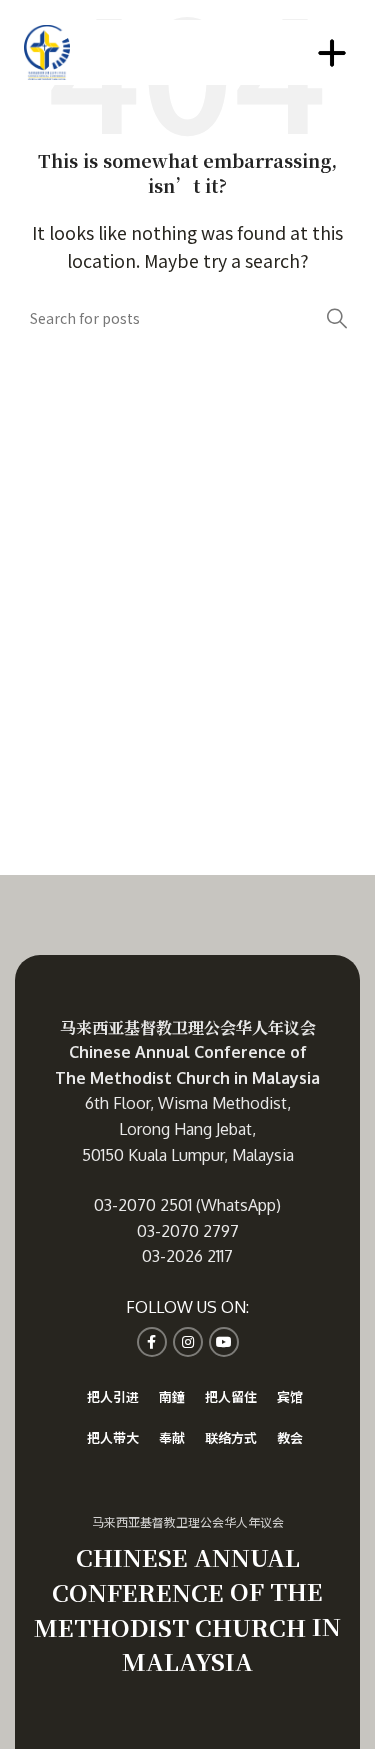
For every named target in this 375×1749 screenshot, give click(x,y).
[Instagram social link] (188, 1342)
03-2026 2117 (187, 1256)
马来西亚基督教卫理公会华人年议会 (188, 1027)
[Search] (337, 318)
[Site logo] (46, 50)
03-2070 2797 (188, 1231)
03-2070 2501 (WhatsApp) (187, 1205)
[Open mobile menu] (332, 53)
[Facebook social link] (152, 1342)
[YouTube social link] (224, 1342)
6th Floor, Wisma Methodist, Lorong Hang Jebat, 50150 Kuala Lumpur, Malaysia (188, 1128)
